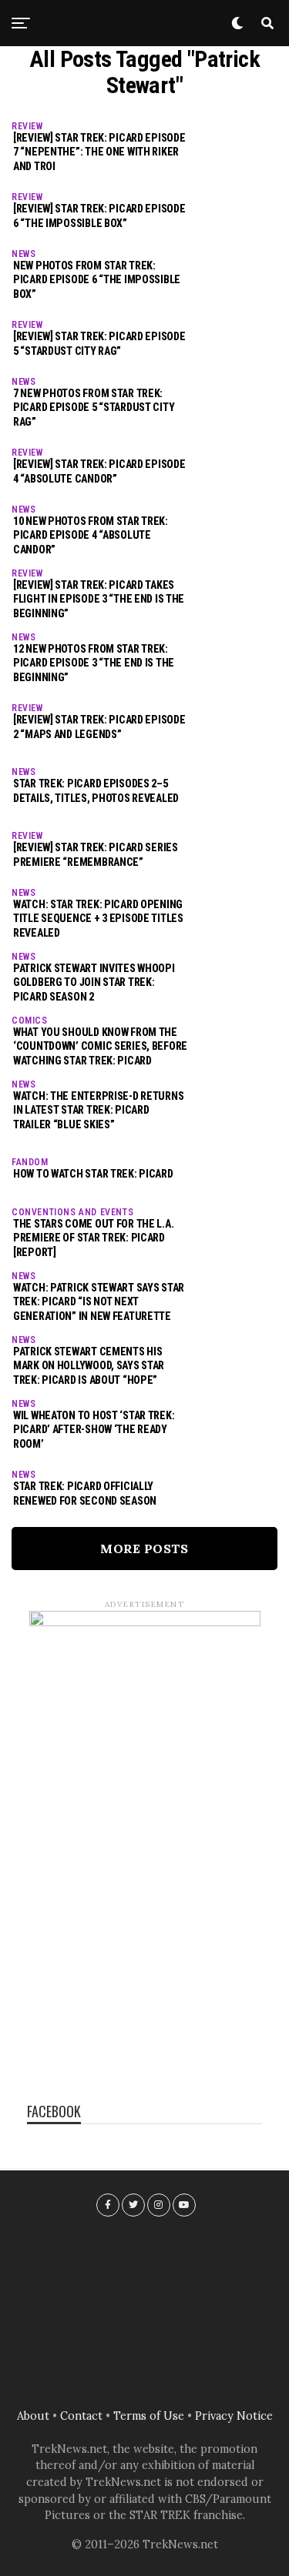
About (33, 2416)
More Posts (144, 1549)
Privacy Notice (234, 2416)
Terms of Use (149, 2416)
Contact (81, 2416)
